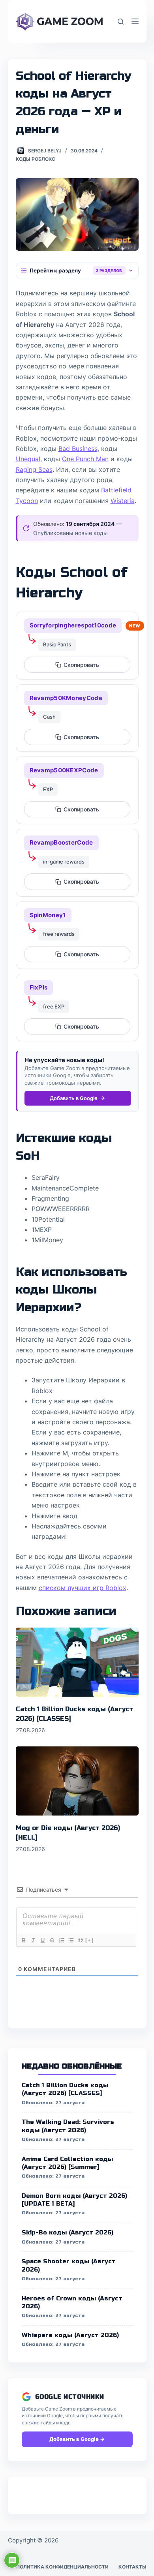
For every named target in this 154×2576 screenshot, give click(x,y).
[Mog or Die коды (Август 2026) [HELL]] (77, 1781)
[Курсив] (33, 1940)
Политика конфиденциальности (62, 2567)
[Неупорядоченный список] (71, 1940)
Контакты (132, 2567)
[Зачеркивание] (52, 1940)
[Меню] (135, 21)
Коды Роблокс (36, 159)
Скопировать (81, 665)
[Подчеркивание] (42, 1940)
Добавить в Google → (77, 2439)
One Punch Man (85, 459)
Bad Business (78, 449)
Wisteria (123, 501)
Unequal (28, 459)
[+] (90, 1940)
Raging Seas (34, 469)
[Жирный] (23, 1940)
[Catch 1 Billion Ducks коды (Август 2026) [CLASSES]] (77, 1662)
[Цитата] (80, 1940)
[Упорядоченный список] (61, 1940)
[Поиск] (121, 22)
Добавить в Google (74, 1098)
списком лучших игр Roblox (83, 1588)
